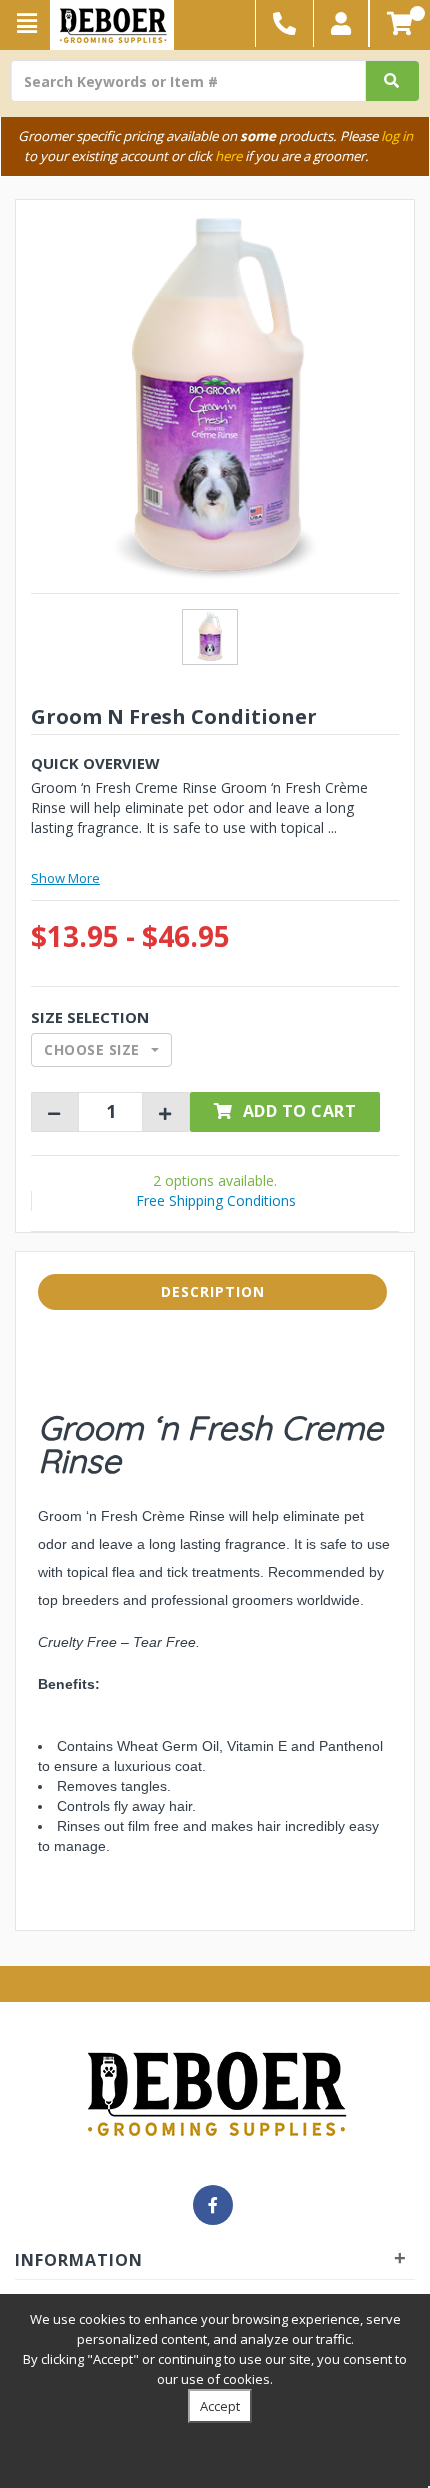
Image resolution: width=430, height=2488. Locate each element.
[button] (341, 23)
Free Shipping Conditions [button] (216, 1200)
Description (213, 1291)
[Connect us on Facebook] (213, 2205)
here (228, 156)
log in (397, 136)
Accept (220, 2406)
